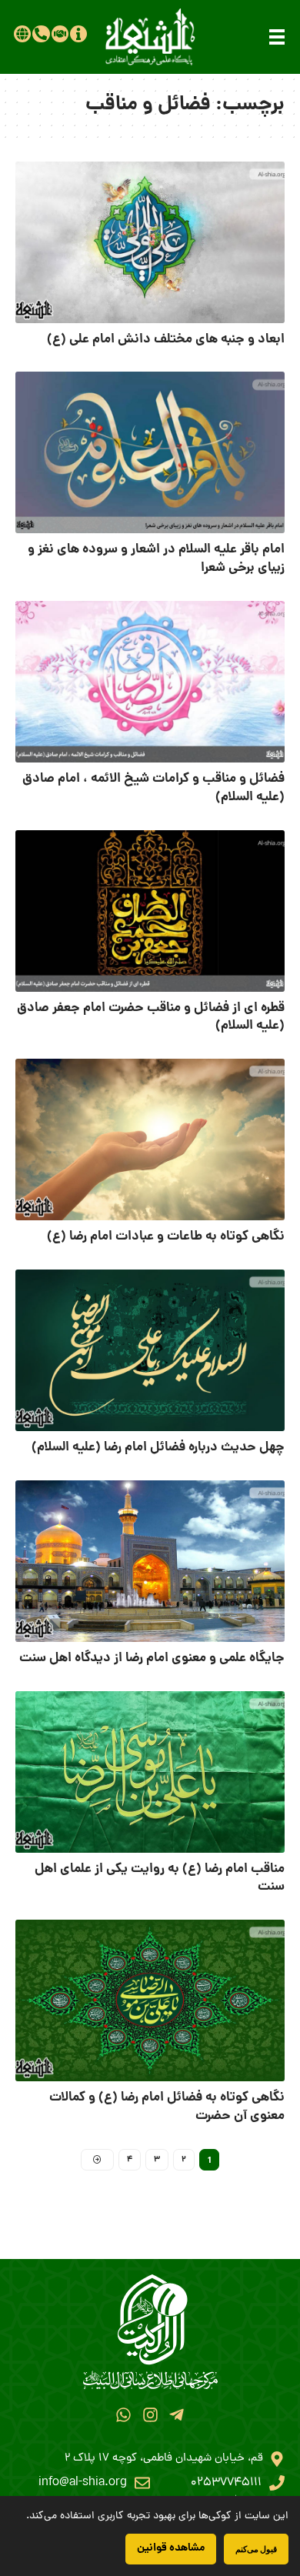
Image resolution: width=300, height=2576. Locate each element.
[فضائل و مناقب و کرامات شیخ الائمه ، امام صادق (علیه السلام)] (150, 682)
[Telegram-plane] (177, 2415)
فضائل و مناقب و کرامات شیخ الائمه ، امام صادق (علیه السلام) (153, 788)
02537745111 (226, 2483)
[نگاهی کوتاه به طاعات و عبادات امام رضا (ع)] (150, 1140)
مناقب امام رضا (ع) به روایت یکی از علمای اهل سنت (160, 1879)
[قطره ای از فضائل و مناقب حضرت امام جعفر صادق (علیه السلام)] (150, 911)
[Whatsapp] (123, 2415)
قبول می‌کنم (256, 2549)
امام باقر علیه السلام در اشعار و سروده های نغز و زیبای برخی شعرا (156, 559)
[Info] (78, 34)
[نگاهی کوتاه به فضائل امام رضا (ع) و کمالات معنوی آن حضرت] (150, 2000)
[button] (277, 37)
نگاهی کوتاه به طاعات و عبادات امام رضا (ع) (166, 1237)
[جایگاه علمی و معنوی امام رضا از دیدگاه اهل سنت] (150, 1561)
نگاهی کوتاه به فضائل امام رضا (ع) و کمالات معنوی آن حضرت (167, 2107)
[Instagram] (150, 2415)
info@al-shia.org (83, 2483)
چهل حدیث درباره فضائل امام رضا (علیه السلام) (158, 1448)
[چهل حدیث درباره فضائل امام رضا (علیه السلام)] (150, 1350)
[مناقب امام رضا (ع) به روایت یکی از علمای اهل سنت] (150, 1772)
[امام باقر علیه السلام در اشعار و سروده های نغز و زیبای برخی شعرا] (150, 452)
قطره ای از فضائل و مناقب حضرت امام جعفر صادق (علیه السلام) (151, 1018)
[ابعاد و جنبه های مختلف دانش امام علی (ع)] (150, 242)
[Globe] (22, 34)
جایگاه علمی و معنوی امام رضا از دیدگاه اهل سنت (152, 1658)
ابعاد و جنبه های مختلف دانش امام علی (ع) (166, 340)
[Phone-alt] (41, 34)
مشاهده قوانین (171, 2548)
